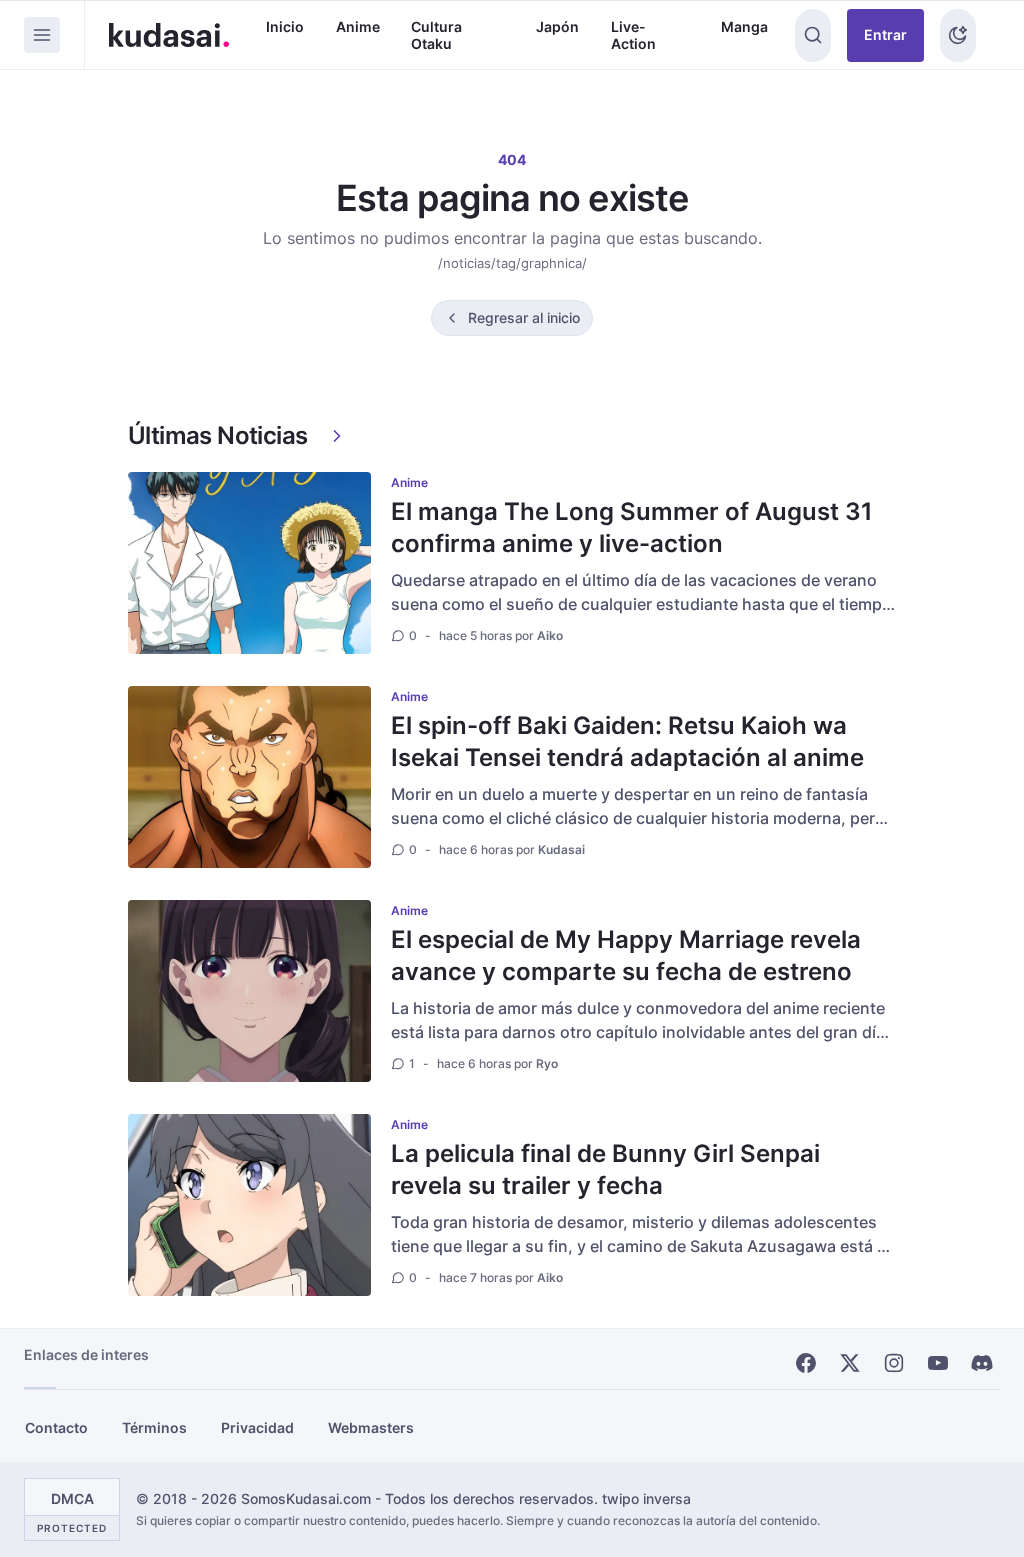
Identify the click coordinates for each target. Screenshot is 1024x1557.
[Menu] (42, 35)
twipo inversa (646, 1498)
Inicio (285, 26)
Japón (557, 26)
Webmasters (371, 1427)
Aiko (550, 635)
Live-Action (633, 35)
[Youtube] (938, 1363)
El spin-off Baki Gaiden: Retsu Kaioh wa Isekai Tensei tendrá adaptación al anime (627, 741)
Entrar (885, 34)
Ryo (547, 1063)
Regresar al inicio (524, 317)
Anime (358, 26)
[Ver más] (337, 436)
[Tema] (958, 35)
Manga (744, 26)
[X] (850, 1363)
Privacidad (257, 1427)
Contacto (56, 1427)
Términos (154, 1427)
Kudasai (561, 849)
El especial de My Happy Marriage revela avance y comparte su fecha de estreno (626, 955)
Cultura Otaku (436, 35)
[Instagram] (894, 1363)
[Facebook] (806, 1363)
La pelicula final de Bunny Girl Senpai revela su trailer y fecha (605, 1169)
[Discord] (982, 1363)
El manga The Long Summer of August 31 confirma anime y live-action (632, 527)
